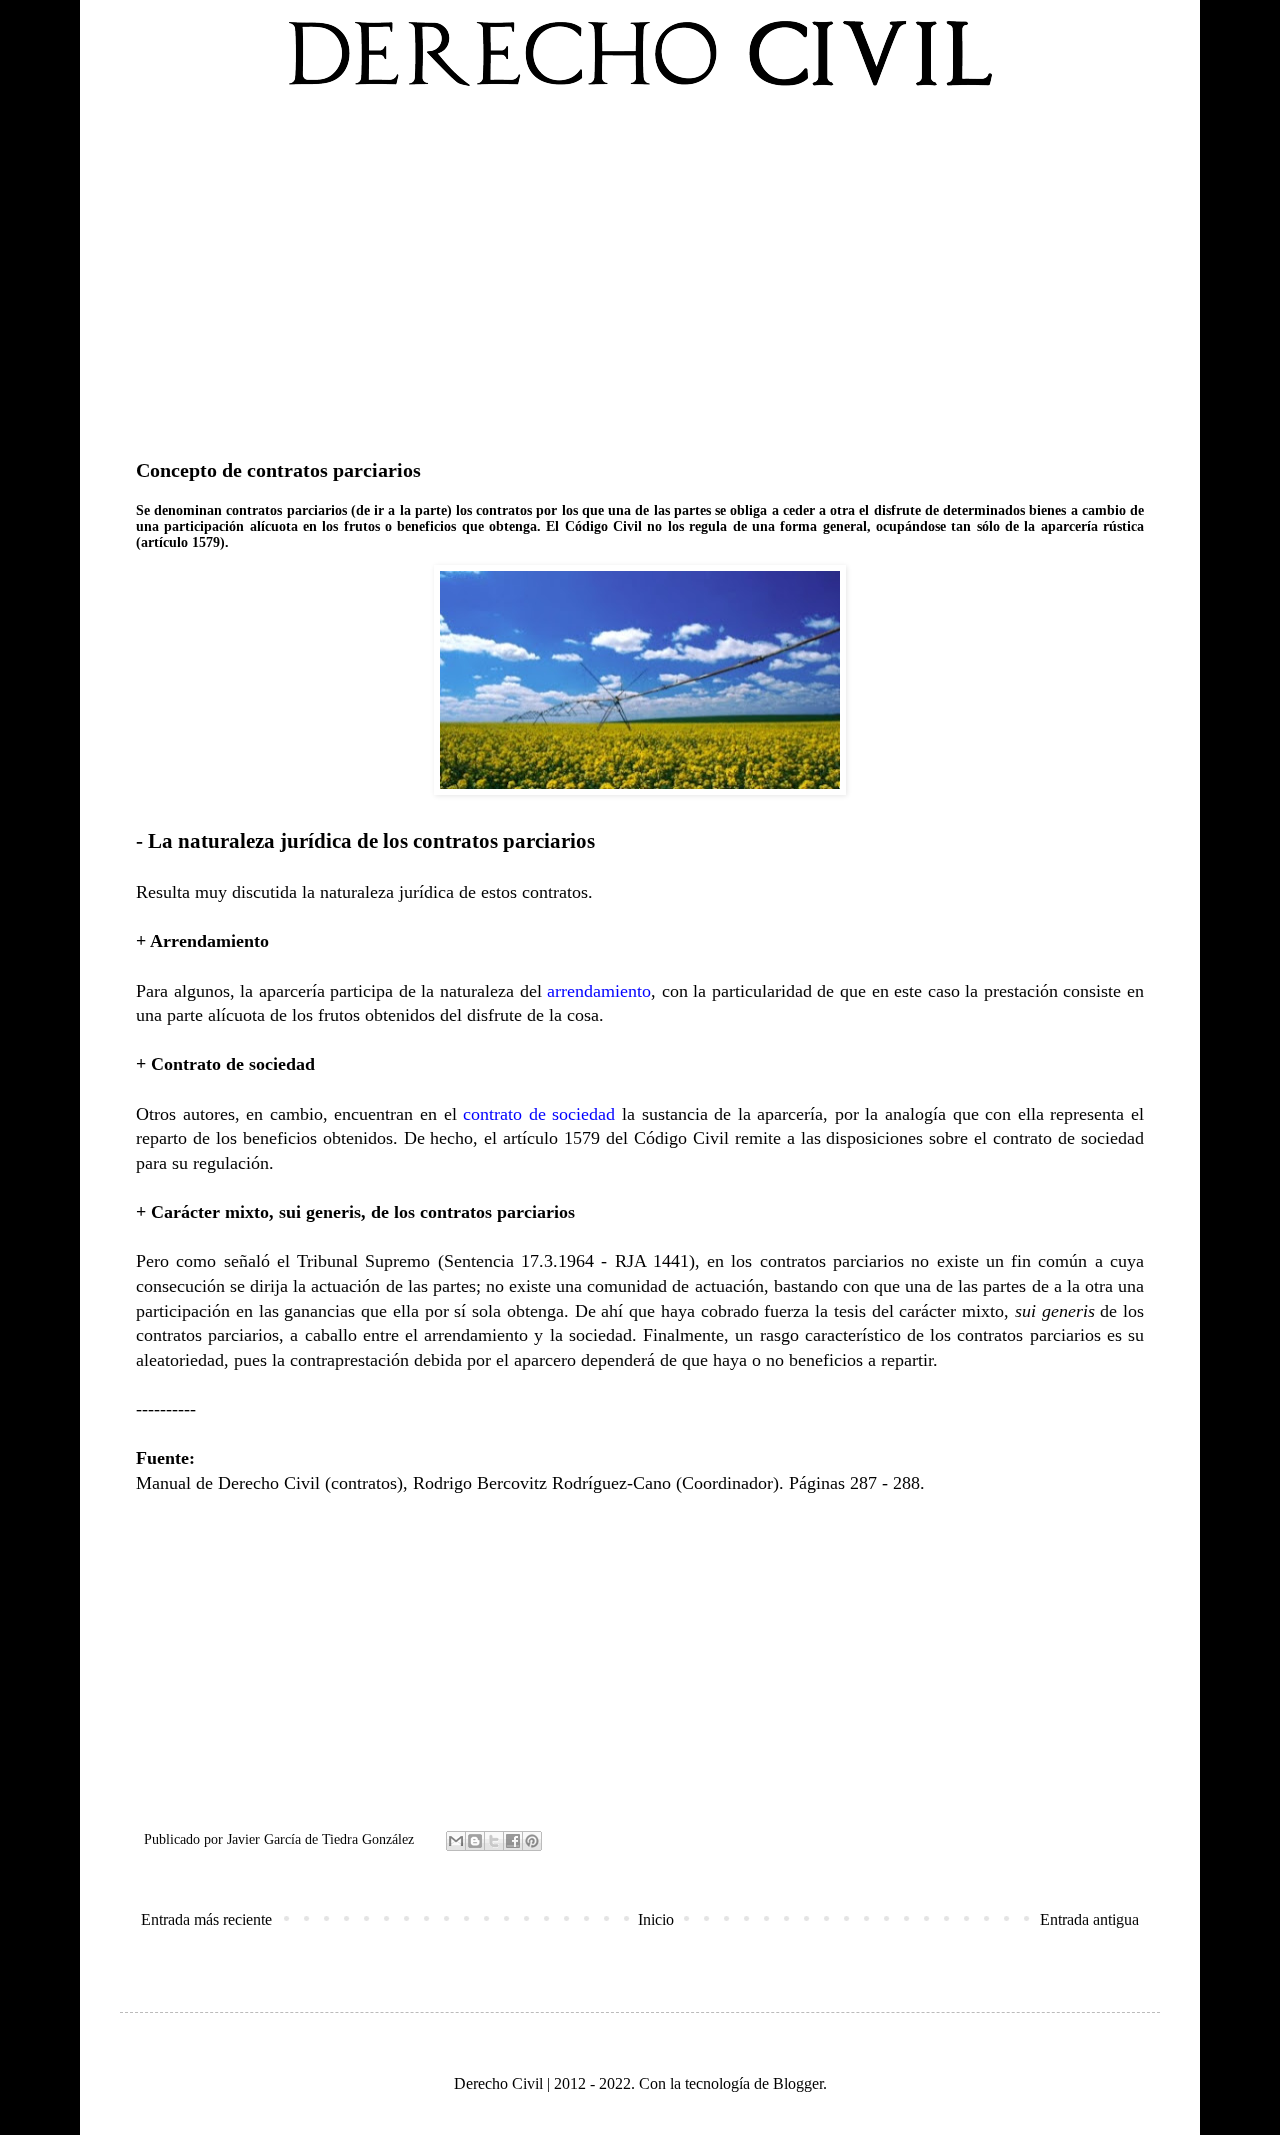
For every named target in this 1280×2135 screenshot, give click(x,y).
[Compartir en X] (494, 1841)
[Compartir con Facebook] (513, 1841)
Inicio (656, 1919)
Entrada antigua (1089, 1919)
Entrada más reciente (206, 1919)
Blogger (798, 2083)
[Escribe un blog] (475, 1841)
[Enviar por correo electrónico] (456, 1841)
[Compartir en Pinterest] (532, 1841)
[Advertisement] (640, 269)
